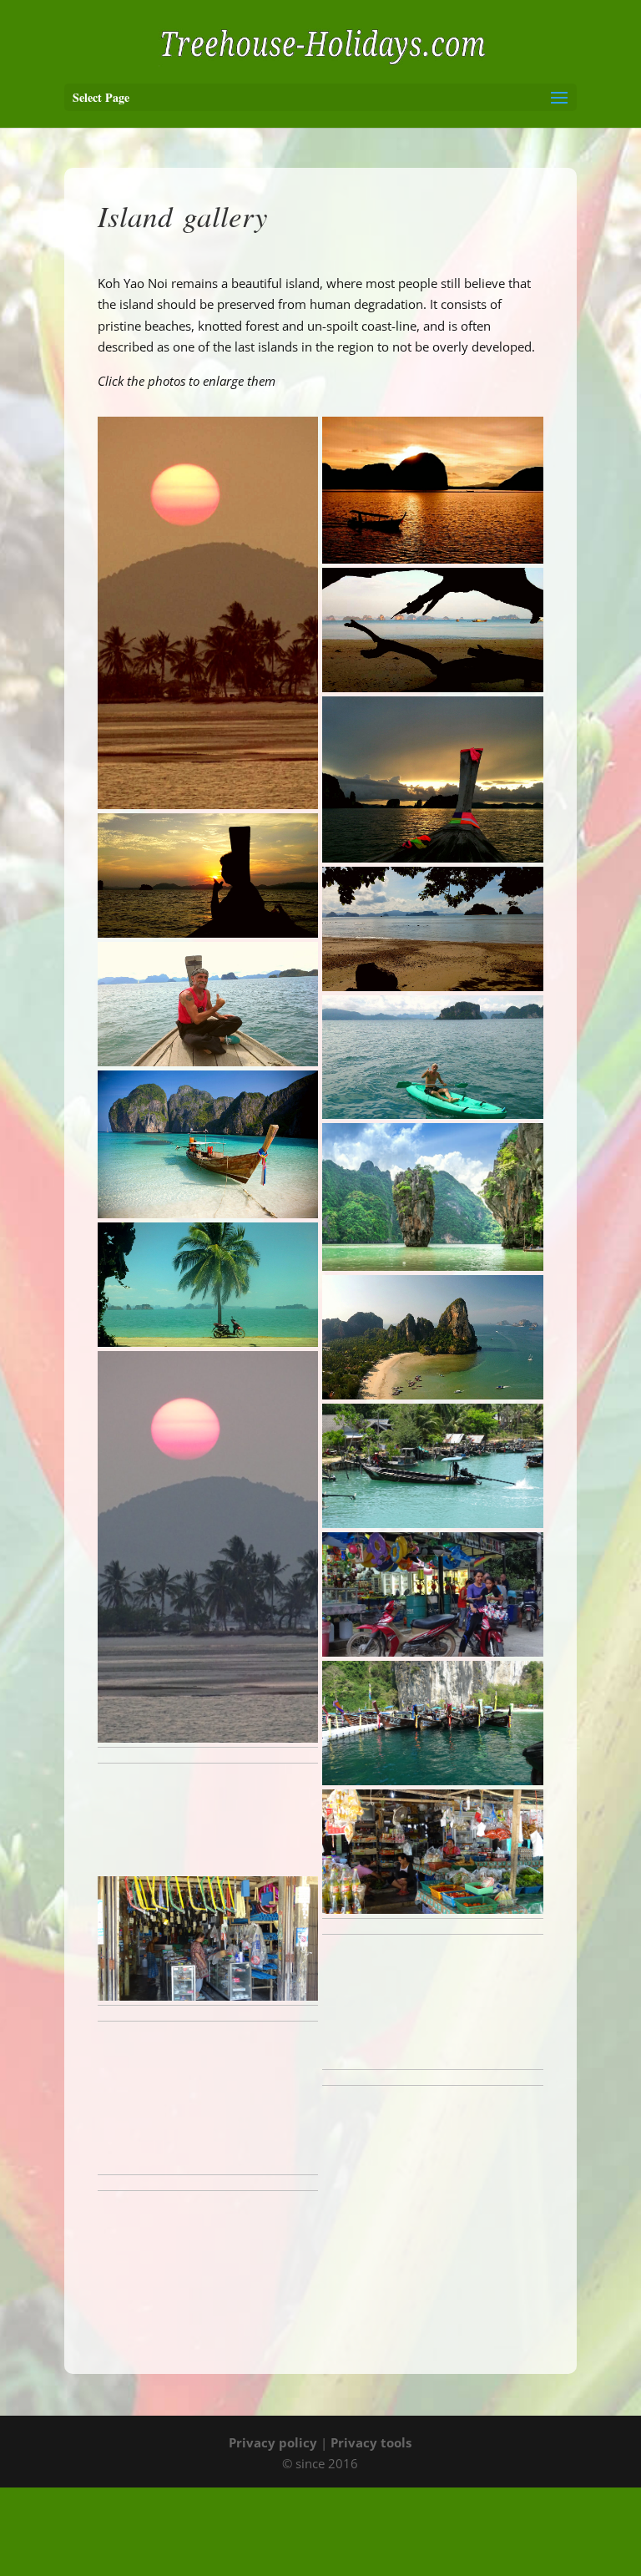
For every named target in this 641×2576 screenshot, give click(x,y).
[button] (208, 613)
